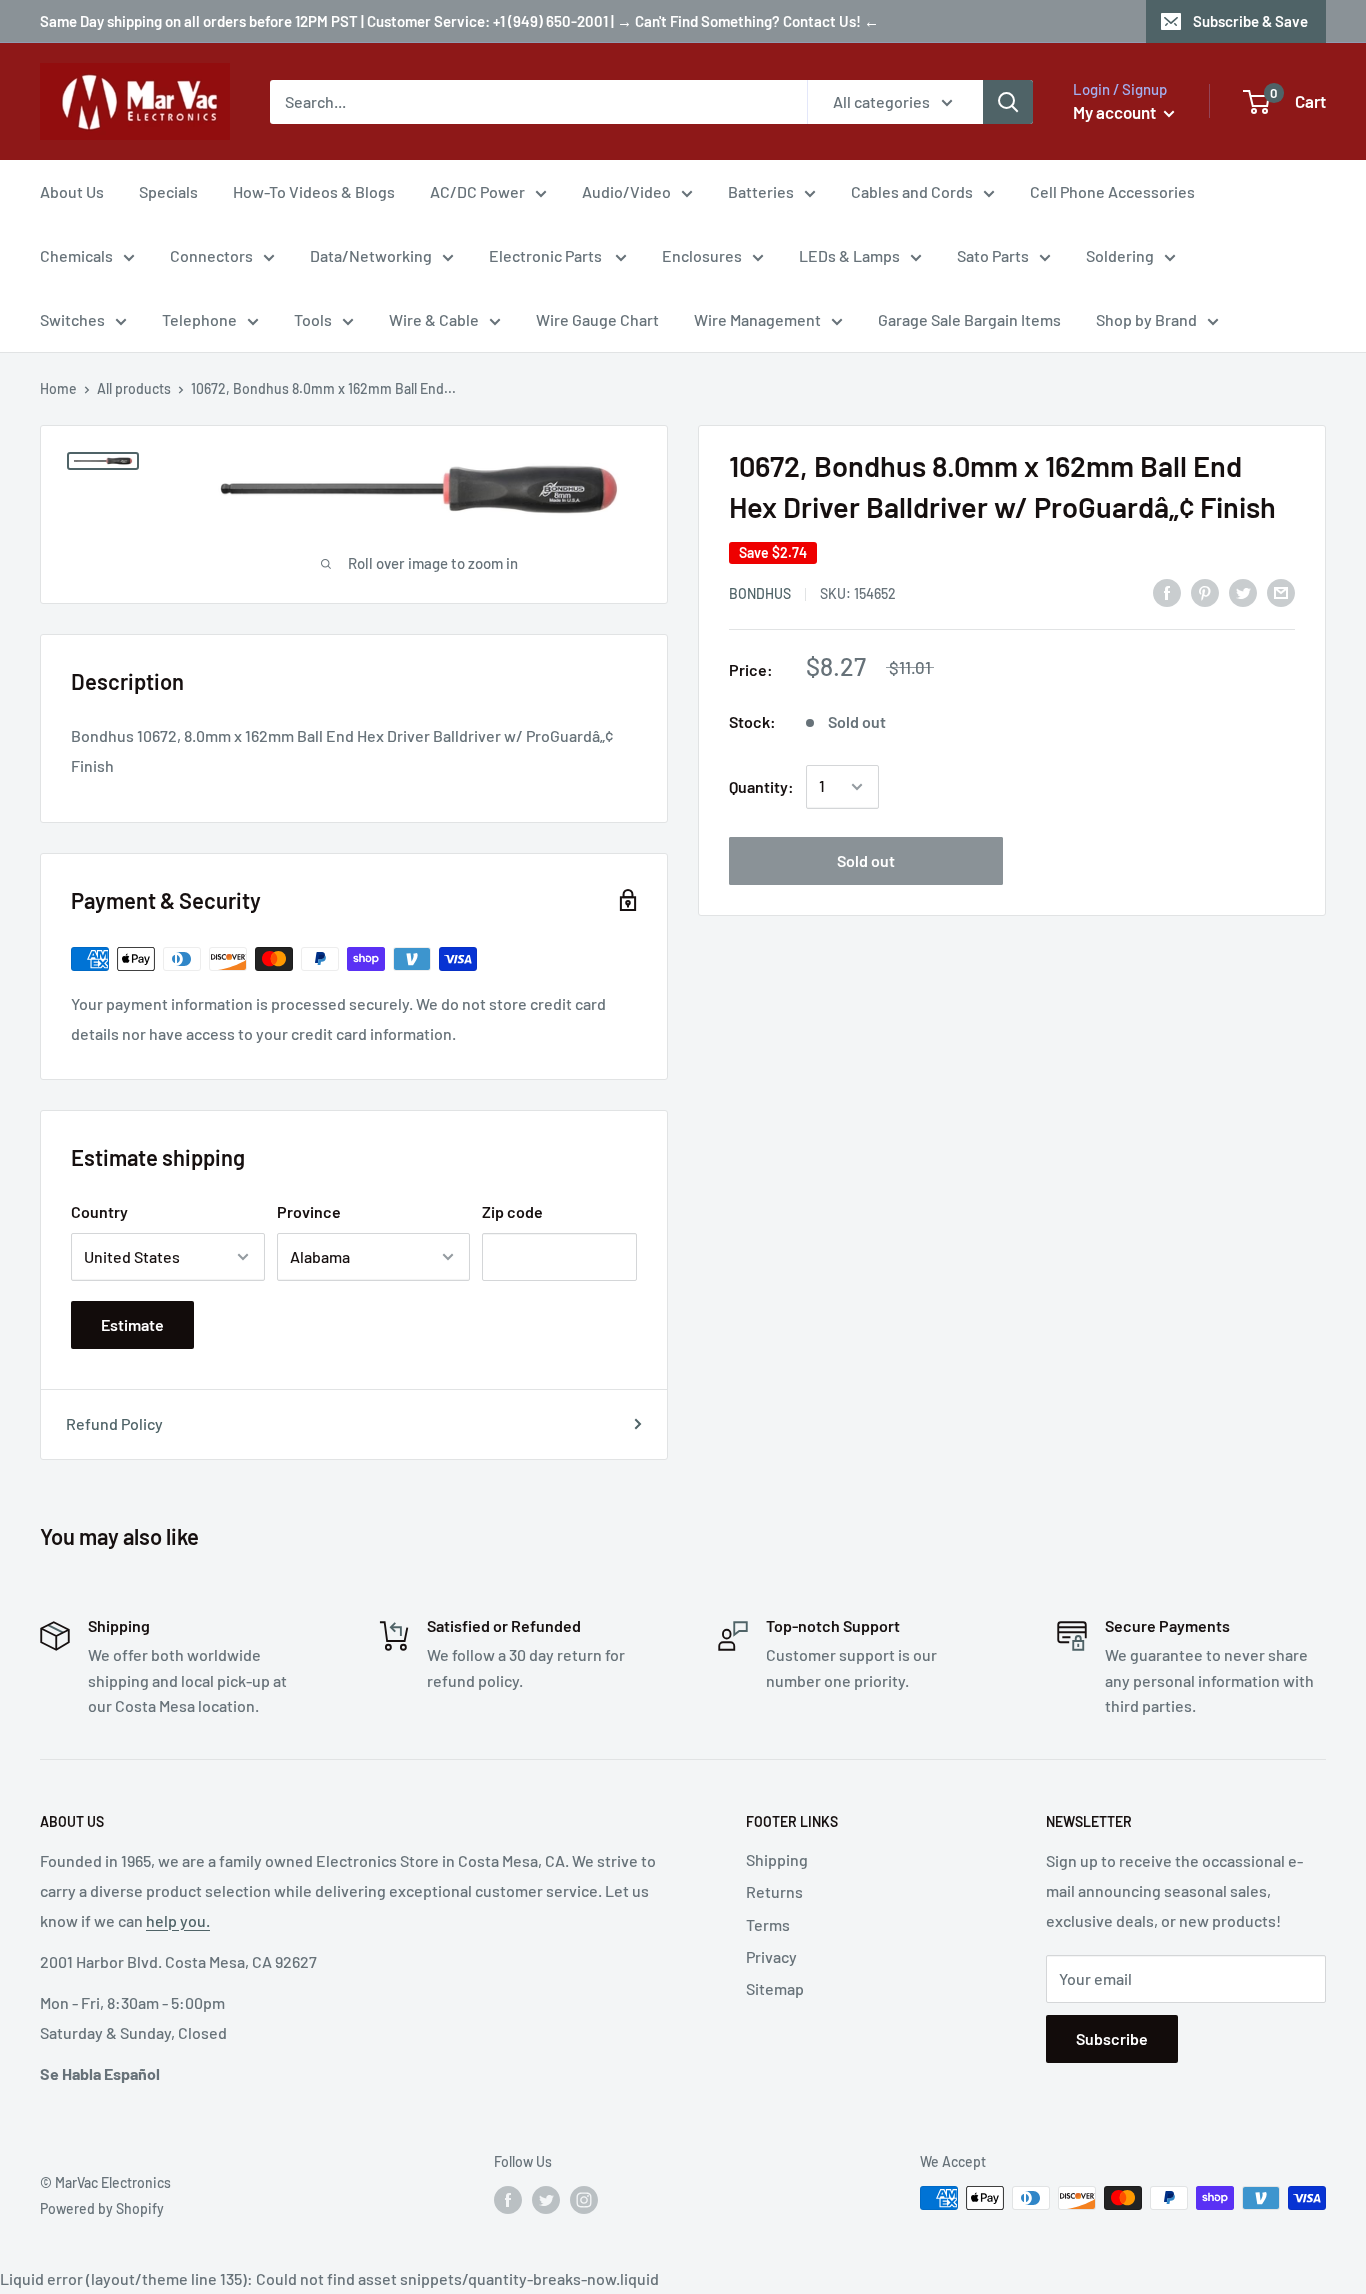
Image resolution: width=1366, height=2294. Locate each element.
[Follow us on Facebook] (508, 2200)
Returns (774, 1891)
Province (309, 1211)
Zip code (512, 1211)
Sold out (866, 860)
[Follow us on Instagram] (584, 2200)
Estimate (132, 1324)
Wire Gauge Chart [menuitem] (597, 319)
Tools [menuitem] (313, 319)
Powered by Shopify (102, 2208)
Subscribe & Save (1250, 21)
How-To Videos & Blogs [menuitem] (314, 191)
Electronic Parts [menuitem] (547, 255)
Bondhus (760, 593)
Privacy (771, 1956)
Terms (768, 1924)
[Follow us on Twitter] (546, 2200)
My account (1116, 112)
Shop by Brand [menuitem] (1146, 319)
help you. (178, 1920)
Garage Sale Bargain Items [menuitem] (969, 319)
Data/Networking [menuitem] (371, 255)
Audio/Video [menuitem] (626, 191)
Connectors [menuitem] (211, 255)
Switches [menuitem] (72, 319)
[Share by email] (1281, 591)
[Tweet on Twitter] (1243, 591)
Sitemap (775, 1988)
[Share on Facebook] (1167, 591)
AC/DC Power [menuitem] (477, 191)
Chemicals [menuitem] (76, 255)
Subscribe (1112, 2038)
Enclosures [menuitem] (702, 255)
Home (58, 388)
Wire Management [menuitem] (757, 319)
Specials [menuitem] (168, 191)
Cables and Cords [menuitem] (912, 191)
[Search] (1008, 102)
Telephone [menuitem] (199, 319)
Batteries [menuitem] (761, 191)
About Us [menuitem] (72, 191)
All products (134, 388)
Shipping (777, 1859)
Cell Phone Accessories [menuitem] (1112, 191)
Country (99, 1211)
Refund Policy (114, 1423)
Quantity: (761, 786)
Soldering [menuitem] (1120, 255)
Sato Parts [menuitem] (993, 255)
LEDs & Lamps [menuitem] (849, 255)
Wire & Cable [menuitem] (434, 319)
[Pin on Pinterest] (1205, 591)
